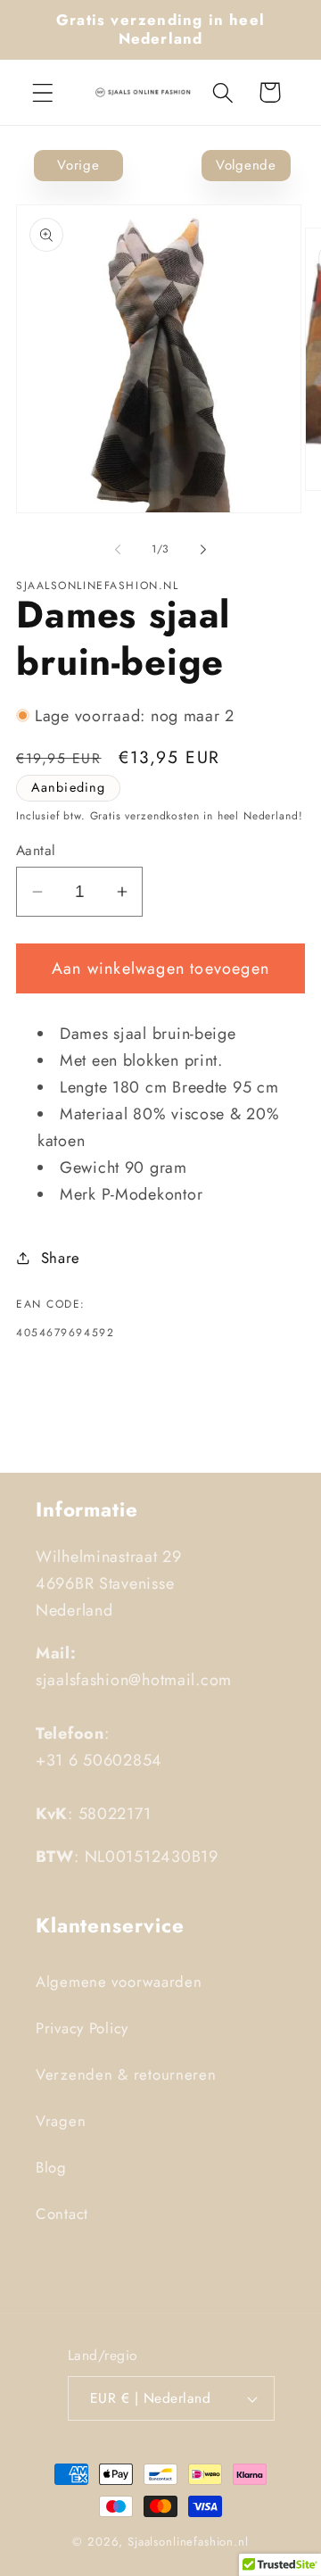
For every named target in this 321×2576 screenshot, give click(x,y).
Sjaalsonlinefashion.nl (188, 2542)
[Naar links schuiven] (118, 549)
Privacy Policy (82, 2028)
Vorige (78, 165)
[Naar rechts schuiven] (203, 549)
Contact (62, 2214)
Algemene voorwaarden (119, 1982)
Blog (51, 2167)
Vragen (61, 2121)
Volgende (246, 165)
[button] (43, 92)
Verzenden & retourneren (126, 2074)
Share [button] (61, 1258)
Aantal (36, 851)
